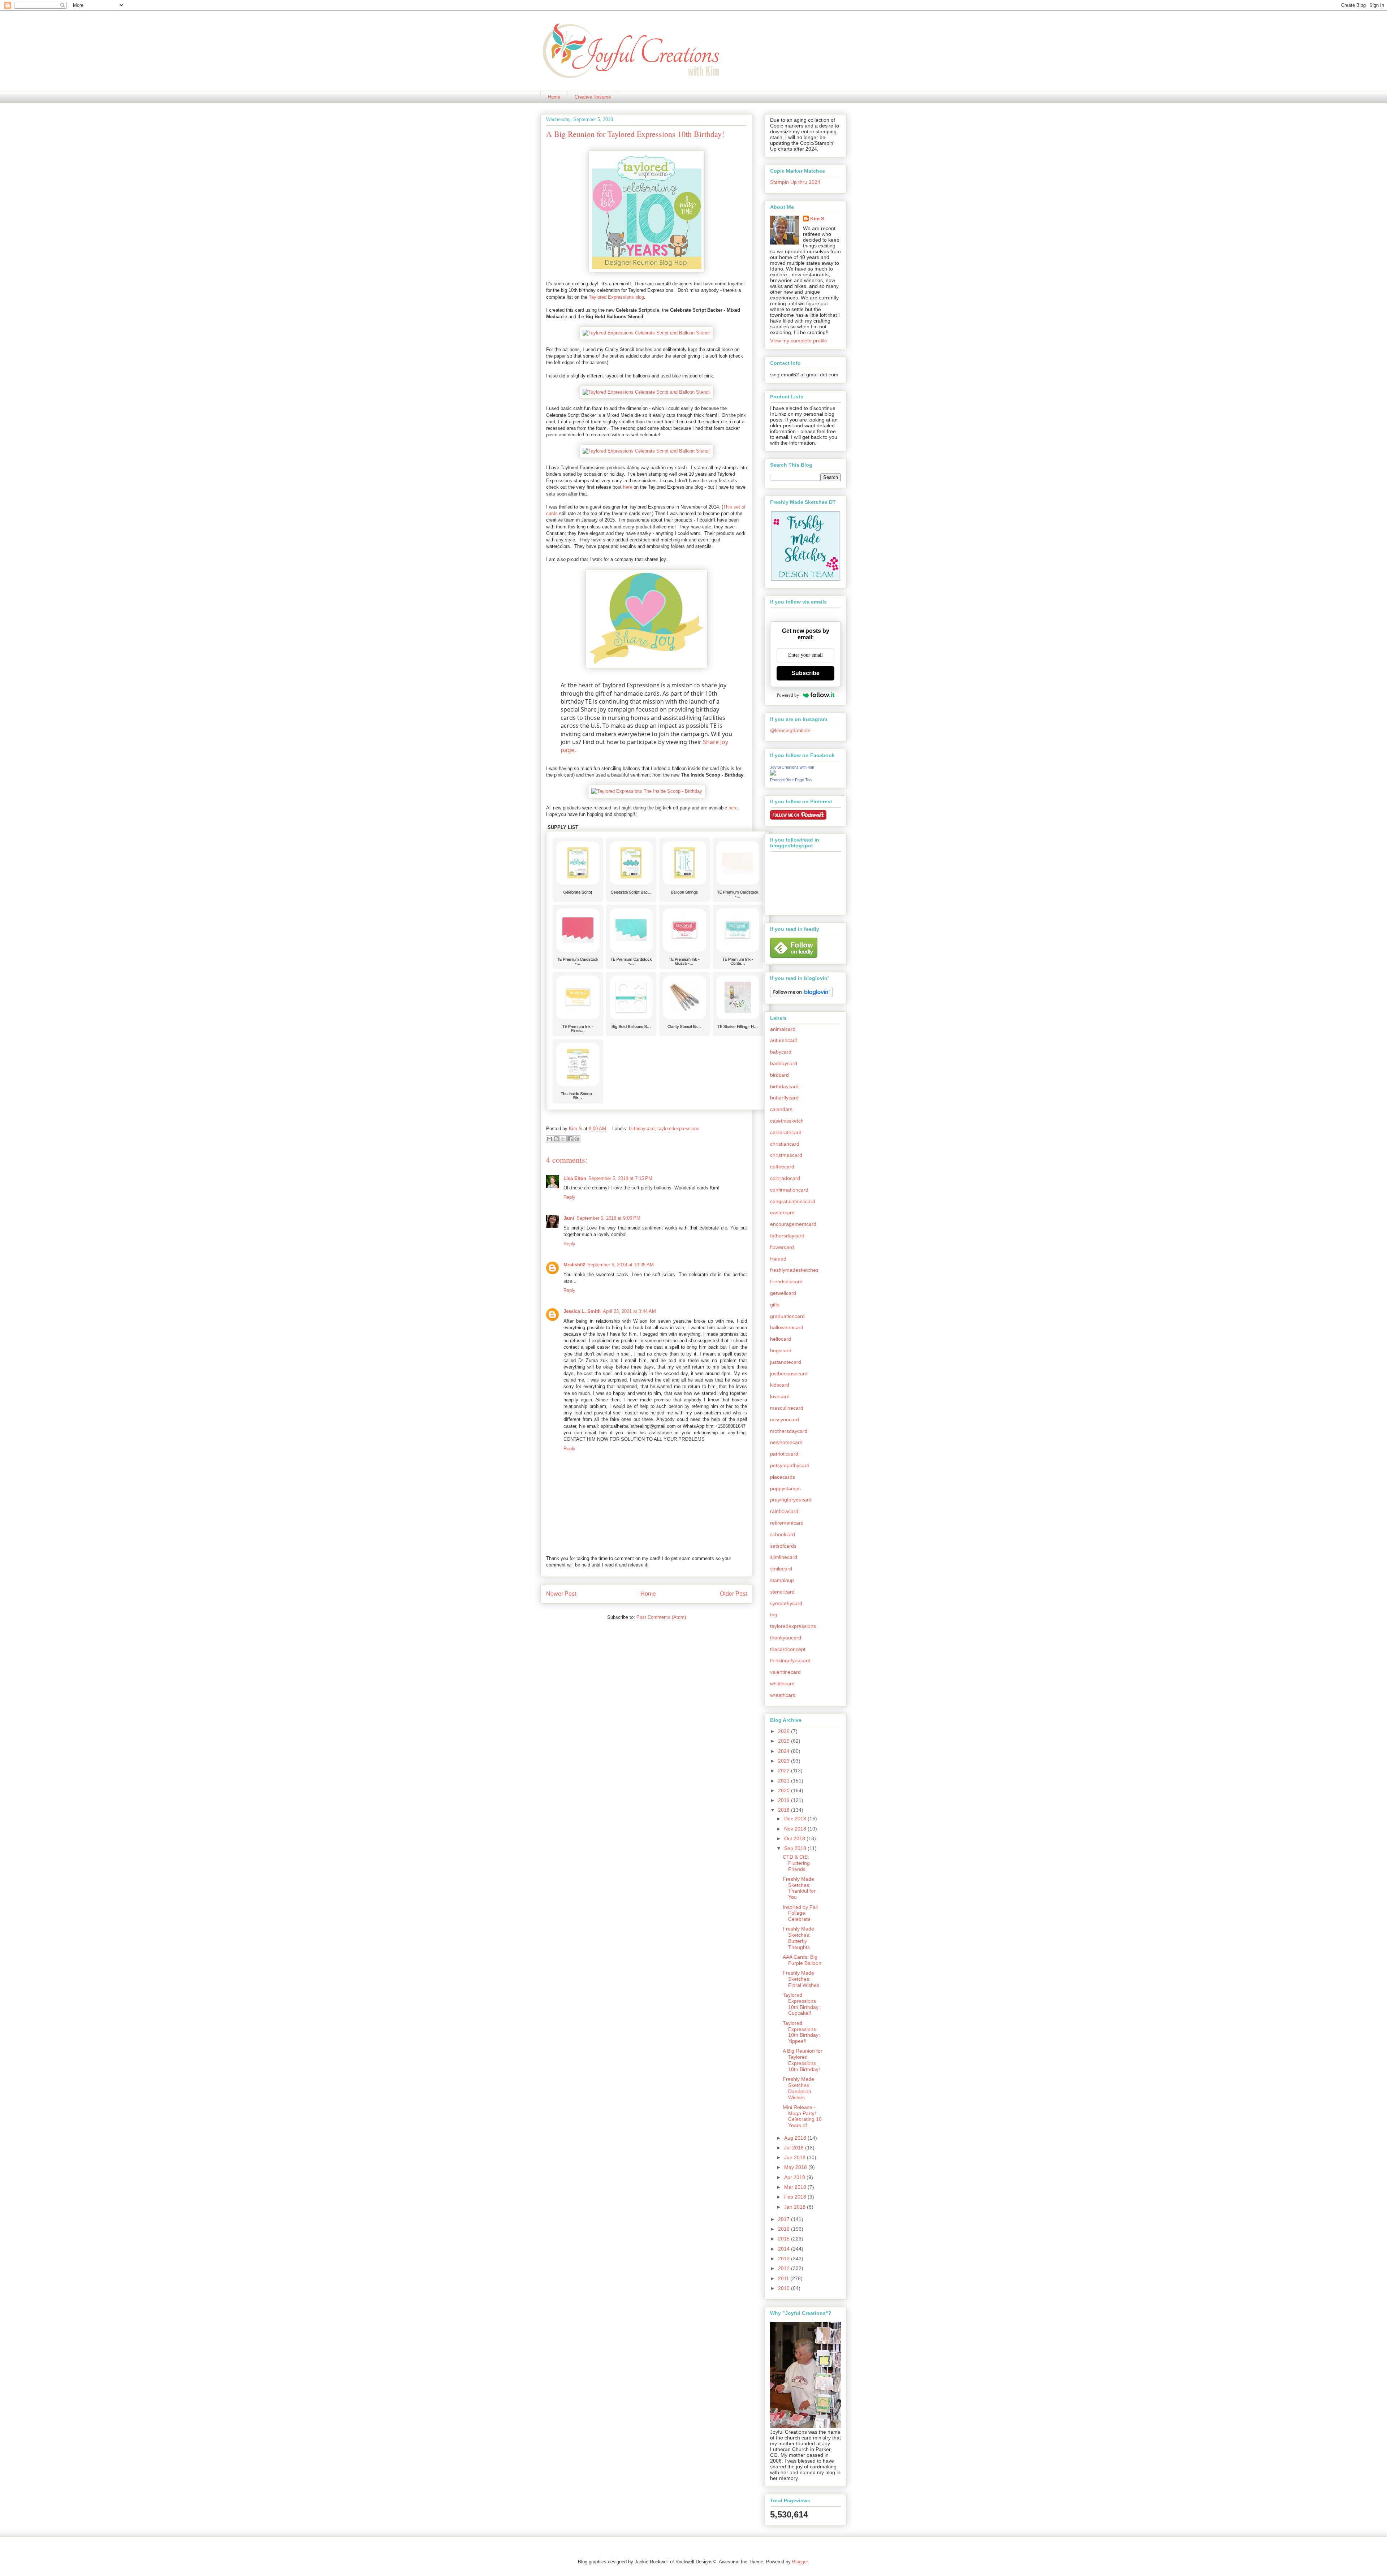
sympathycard (786, 1603)
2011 (784, 2278)
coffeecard (782, 1167)
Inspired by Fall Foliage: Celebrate (800, 1913)
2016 (785, 2229)
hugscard (781, 1350)
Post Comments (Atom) (661, 1617)
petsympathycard (790, 1465)
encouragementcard (793, 1224)
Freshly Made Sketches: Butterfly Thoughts (798, 1938)
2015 (785, 2239)
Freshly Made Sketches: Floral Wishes (801, 1979)
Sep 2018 (796, 1848)
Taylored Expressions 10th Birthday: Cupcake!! (801, 2004)
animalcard (783, 1029)
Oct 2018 (795, 1838)
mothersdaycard (789, 1431)
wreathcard (783, 1695)
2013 (785, 2259)
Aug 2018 (796, 2138)
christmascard (786, 1155)
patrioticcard (784, 1454)
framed (778, 1259)
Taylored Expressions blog (616, 297)
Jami (569, 1218)
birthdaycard (642, 1129)
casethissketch (787, 1121)
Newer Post (561, 1594)
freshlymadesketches (794, 1270)
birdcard (779, 1075)
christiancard (785, 1144)
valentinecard (785, 1672)
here (628, 487)
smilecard (781, 1569)
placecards (783, 1477)
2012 (785, 2268)
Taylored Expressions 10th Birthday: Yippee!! (801, 2032)
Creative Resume (593, 97)
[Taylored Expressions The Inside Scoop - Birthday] (647, 791)
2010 (785, 2288)
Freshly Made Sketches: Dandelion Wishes (798, 2088)
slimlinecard (784, 1557)
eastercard (782, 1213)
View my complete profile (799, 341)
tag (774, 1615)
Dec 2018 (796, 1819)
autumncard (784, 1040)
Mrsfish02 (574, 1265)
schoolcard (783, 1534)
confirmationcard (789, 1190)
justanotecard (786, 1362)
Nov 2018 (796, 1829)
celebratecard (786, 1132)
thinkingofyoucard (790, 1660)
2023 (785, 1761)
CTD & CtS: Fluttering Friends (796, 1863)
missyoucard (785, 1419)
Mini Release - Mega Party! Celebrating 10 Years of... (802, 2116)
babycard (781, 1052)
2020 (785, 1790)
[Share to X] (563, 1139)
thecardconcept (788, 1649)
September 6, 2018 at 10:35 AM (621, 1265)
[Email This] (549, 1139)
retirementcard (787, 1523)
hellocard (781, 1339)
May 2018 (796, 2167)
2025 (785, 1741)
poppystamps (785, 1488)
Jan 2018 (796, 2207)
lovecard (780, 1396)
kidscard (780, 1385)
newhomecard (786, 1442)
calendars (781, 1109)
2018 (785, 1810)
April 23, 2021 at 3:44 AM (629, 1311)
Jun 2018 (796, 2157)
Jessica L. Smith (582, 1311)
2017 (785, 2219)
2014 (785, 2249)
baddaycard (784, 1063)
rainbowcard (784, 1511)
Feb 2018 (796, 2197)
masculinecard (787, 1408)
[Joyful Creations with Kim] (773, 774)
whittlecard (782, 1684)
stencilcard (782, 1592)
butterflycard (784, 1098)
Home (554, 97)
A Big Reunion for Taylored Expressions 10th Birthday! (803, 2060)
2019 (785, 1800)
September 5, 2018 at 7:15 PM (620, 1178)
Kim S (576, 1129)
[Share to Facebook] (570, 1139)
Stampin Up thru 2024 (795, 182)
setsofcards (783, 1546)
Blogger (800, 2562)
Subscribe (805, 673)
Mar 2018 (796, 2187)
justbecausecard (789, 1374)
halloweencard (787, 1327)
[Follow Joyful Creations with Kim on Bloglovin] (801, 995)
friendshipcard (786, 1281)
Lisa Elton (575, 1178)
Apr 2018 (795, 2177)
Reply (569, 1197)
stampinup (782, 1580)
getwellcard (783, 1293)
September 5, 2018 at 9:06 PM (608, 1218)
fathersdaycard (787, 1236)
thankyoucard (786, 1638)
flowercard (782, 1247)
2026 (785, 1731)
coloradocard (785, 1178)
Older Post (733, 1594)
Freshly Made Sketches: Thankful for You (799, 1888)
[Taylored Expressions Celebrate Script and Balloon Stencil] (647, 333)
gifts (775, 1305)
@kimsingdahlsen (790, 730)
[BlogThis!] (556, 1139)
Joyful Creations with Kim (792, 767)
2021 (785, 1781)
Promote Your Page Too (791, 780)
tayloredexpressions (678, 1129)
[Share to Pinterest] (577, 1139)
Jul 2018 (795, 2148)
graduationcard (787, 1316)
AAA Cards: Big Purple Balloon (802, 1960)
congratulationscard (793, 1201)
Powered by (788, 695)
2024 (785, 1751)
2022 (785, 1771)
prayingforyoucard (791, 1500)
